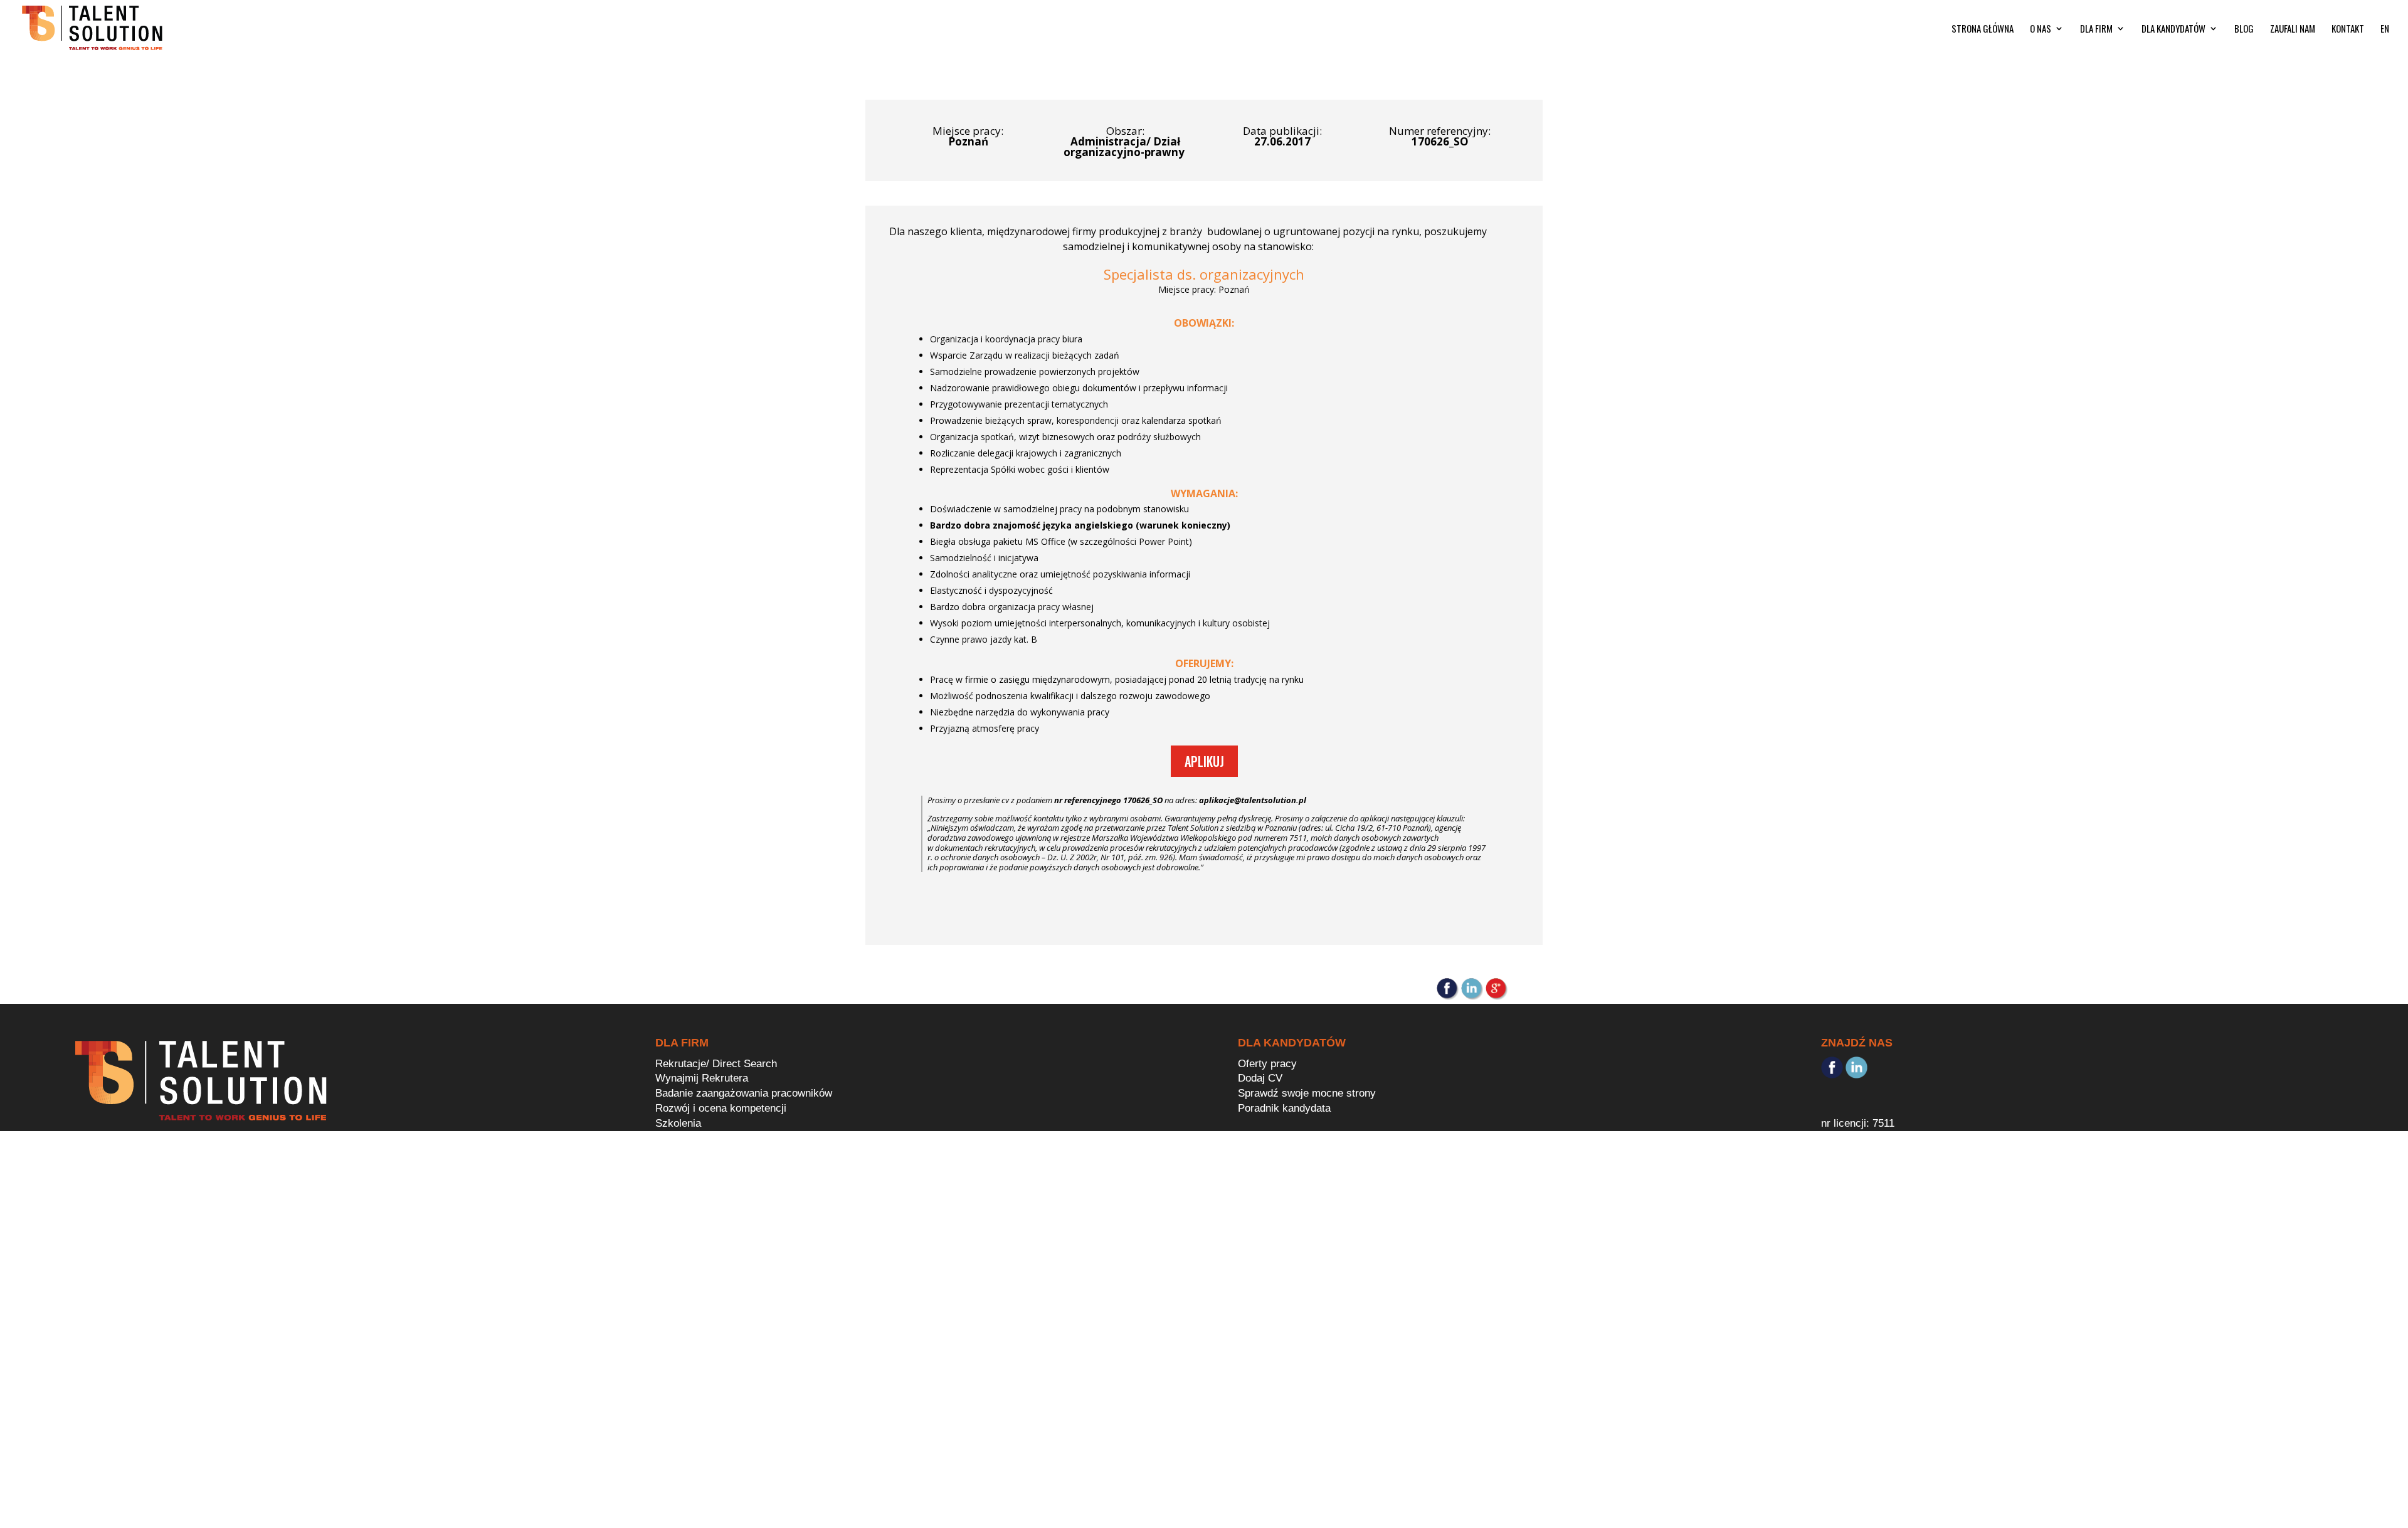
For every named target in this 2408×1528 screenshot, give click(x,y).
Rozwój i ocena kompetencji (721, 1108)
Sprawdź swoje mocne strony (1307, 1093)
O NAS (2041, 29)
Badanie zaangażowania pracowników (744, 1093)
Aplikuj (1204, 761)
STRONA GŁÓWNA (1983, 29)
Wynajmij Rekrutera (702, 1078)
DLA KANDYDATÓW (2173, 29)
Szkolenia (678, 1123)
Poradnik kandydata (1284, 1108)
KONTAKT (2348, 29)
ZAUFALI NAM (2293, 29)
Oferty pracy (1267, 1064)
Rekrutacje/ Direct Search (716, 1064)
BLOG (2244, 29)
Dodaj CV (1260, 1078)
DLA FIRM (2096, 29)
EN (2385, 29)
